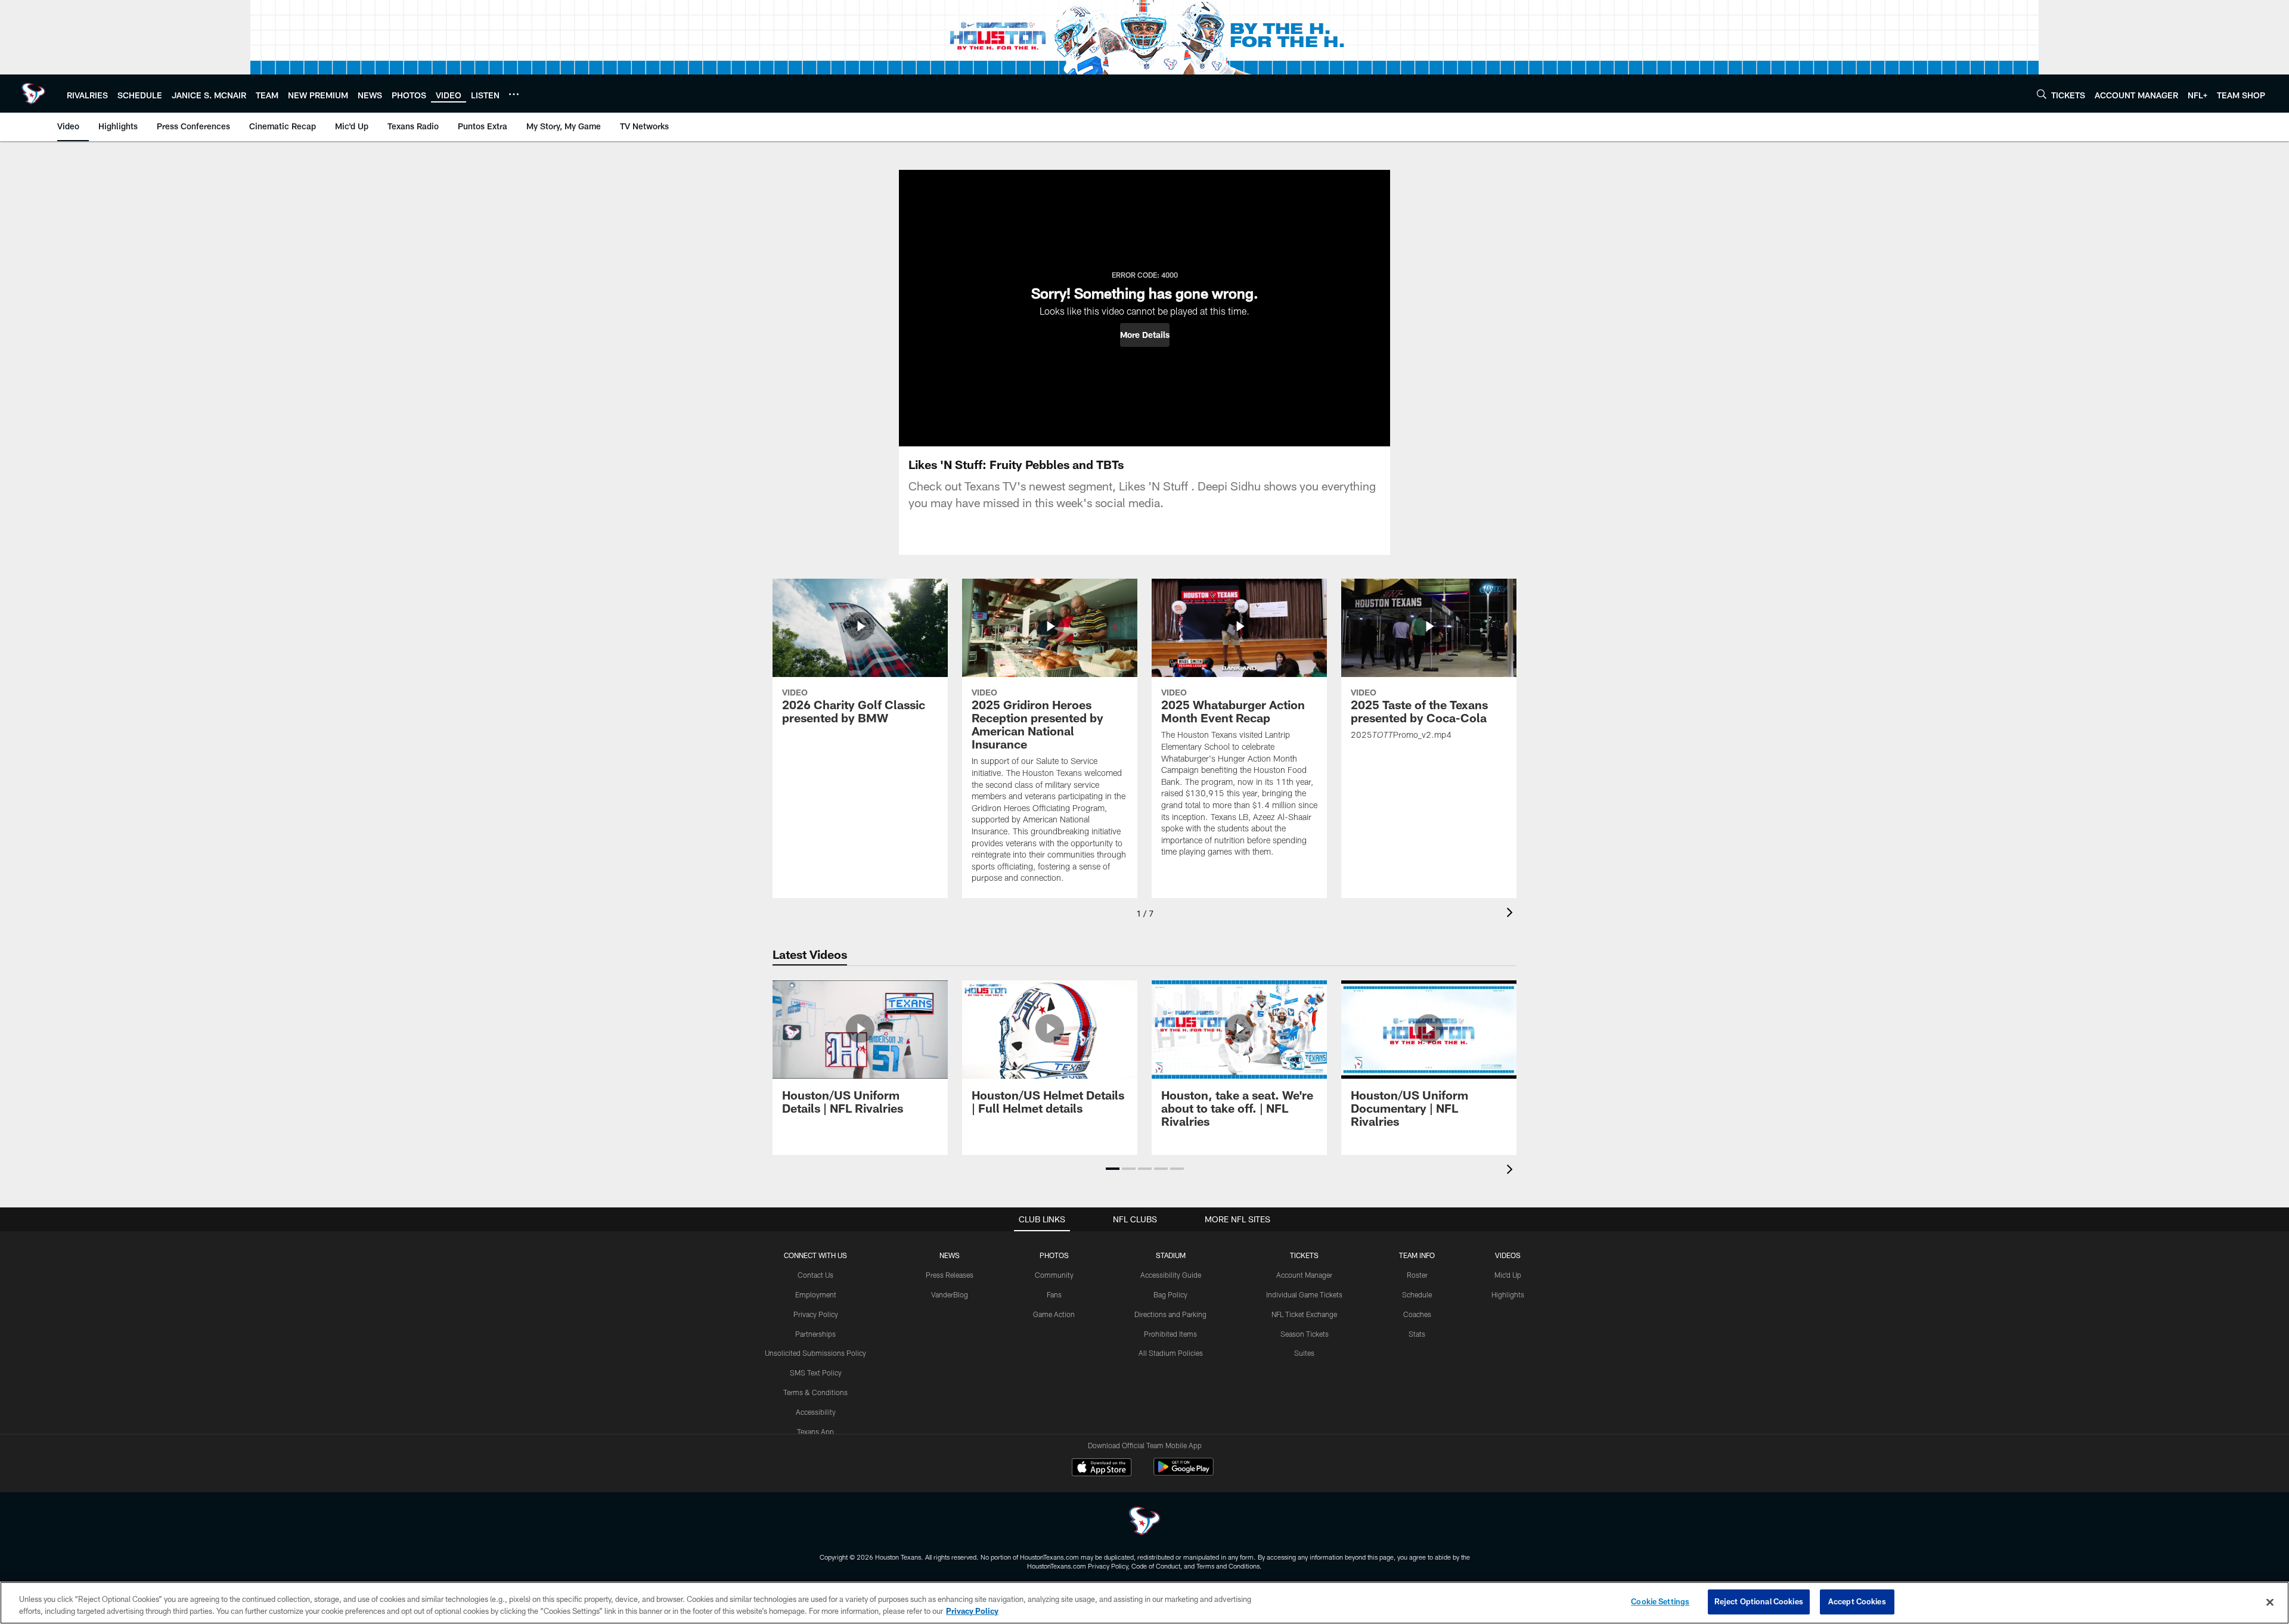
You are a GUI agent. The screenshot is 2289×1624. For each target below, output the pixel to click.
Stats (1417, 1334)
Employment (816, 1294)
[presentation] (1512, 914)
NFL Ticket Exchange (1304, 1314)
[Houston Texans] (1144, 1522)
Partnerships (815, 1334)
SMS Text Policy (816, 1373)
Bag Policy (1170, 1294)
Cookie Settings (1660, 1601)
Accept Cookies (1857, 1601)
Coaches (1417, 1314)
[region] (1144, 1603)
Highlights (1508, 1294)
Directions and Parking (1170, 1314)
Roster (1417, 1275)
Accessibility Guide (1171, 1275)
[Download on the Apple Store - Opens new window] (1102, 1468)
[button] (1145, 335)
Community (1054, 1275)
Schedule (1417, 1294)
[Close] (2270, 1602)
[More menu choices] (514, 94)
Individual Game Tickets (1304, 1294)
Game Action (1054, 1314)
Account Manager (1304, 1275)
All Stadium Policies (1171, 1353)
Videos (1508, 1255)
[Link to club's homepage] (33, 94)
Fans (1054, 1294)
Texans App (815, 1432)
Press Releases (950, 1275)
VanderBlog (950, 1294)
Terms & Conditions (815, 1392)
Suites (1304, 1353)
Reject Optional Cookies (1759, 1601)
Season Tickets (1305, 1334)
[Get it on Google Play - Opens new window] (1184, 1473)
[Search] (2042, 94)
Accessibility (816, 1412)
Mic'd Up (1508, 1275)
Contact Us (815, 1275)
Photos (1054, 1255)
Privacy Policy (816, 1314)
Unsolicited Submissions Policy (815, 1353)
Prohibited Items (1170, 1334)
